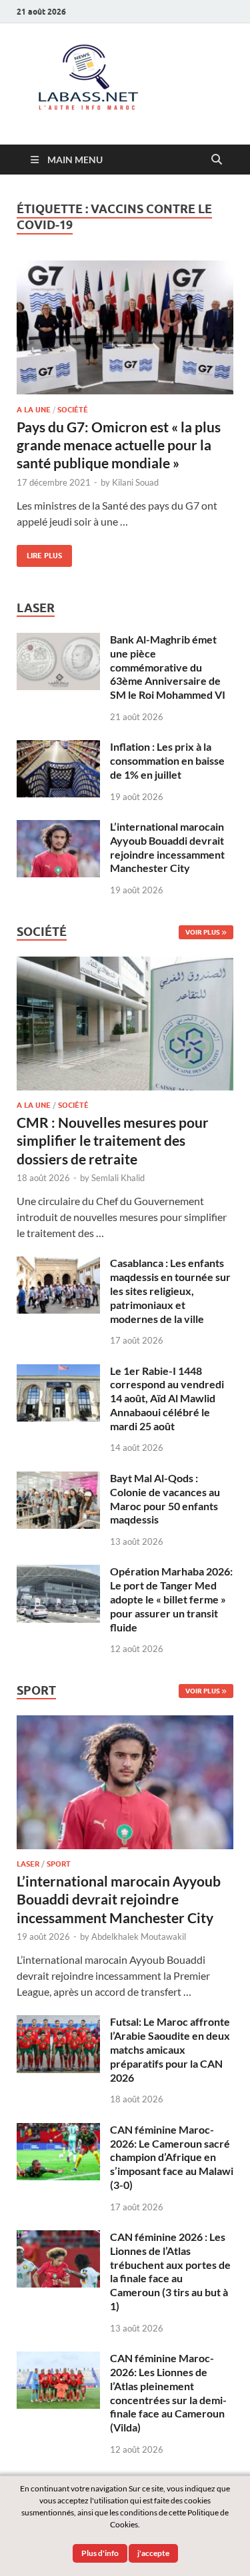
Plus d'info (100, 2553)
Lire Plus (39, 553)
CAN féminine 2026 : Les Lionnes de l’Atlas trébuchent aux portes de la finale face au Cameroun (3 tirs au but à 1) (170, 2271)
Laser (28, 1864)
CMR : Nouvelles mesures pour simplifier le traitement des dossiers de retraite (113, 1140)
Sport (59, 1864)
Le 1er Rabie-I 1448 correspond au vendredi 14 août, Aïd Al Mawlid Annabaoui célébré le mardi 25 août (167, 1398)
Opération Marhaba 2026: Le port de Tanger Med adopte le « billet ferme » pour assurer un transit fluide (171, 1599)
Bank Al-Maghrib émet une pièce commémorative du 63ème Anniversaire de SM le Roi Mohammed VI (168, 667)
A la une (34, 410)
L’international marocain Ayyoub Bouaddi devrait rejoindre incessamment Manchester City (167, 847)
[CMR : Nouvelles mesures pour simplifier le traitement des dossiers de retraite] (125, 964)
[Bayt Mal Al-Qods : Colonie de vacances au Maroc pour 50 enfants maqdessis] (58, 1479)
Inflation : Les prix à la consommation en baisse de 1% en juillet (167, 760)
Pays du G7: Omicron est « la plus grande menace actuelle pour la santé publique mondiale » (119, 445)
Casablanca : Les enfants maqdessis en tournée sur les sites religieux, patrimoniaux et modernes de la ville (170, 1290)
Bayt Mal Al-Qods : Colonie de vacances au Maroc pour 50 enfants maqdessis (165, 1499)
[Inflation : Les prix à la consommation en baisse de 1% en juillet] (58, 748)
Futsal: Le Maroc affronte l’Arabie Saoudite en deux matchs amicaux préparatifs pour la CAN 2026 (170, 2049)
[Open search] (217, 160)
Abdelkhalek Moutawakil (139, 1936)
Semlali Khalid (118, 1178)
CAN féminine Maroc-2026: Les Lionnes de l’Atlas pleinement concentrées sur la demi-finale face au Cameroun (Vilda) (168, 2392)
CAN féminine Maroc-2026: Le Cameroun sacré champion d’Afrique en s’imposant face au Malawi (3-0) (172, 2157)
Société (73, 410)
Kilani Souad (135, 482)
